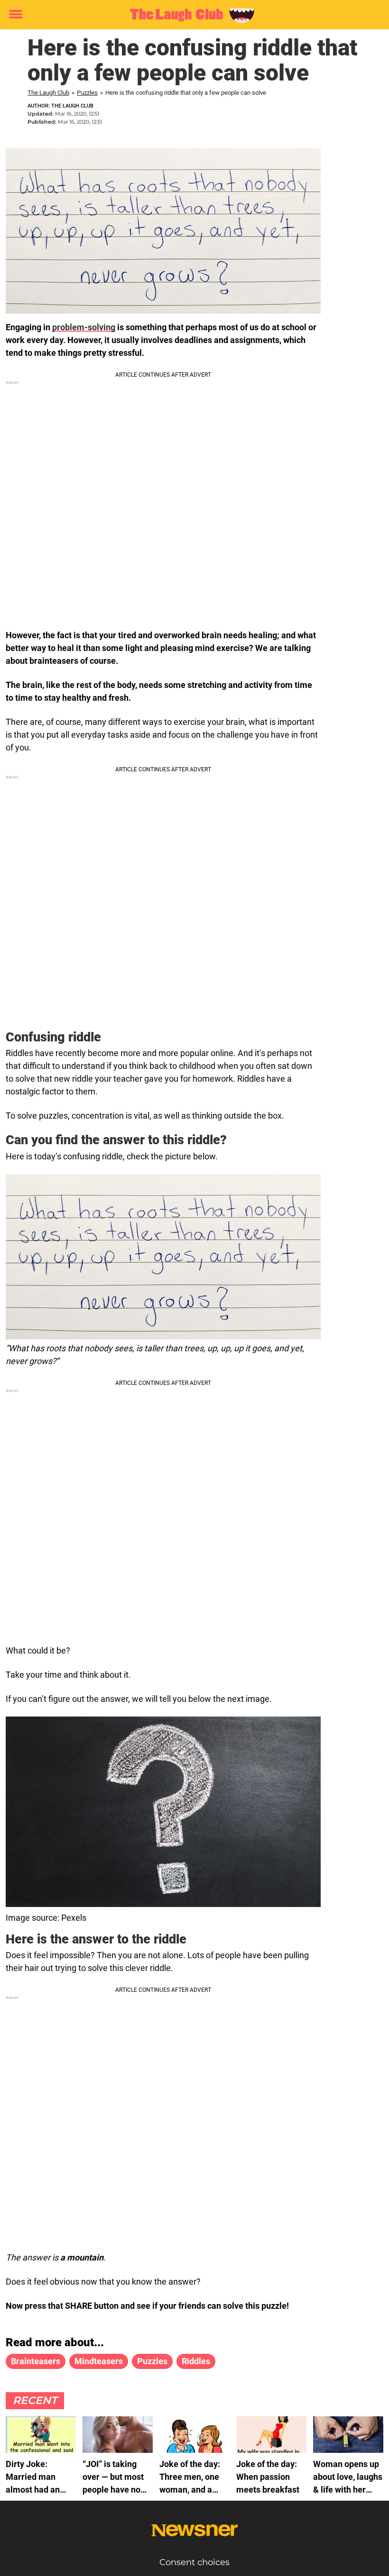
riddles (196, 2361)
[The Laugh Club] (191, 15)
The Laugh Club (48, 93)
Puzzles (87, 93)
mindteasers (99, 2361)
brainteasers (36, 2361)
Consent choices (194, 2562)
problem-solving (84, 327)
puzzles (152, 2361)
